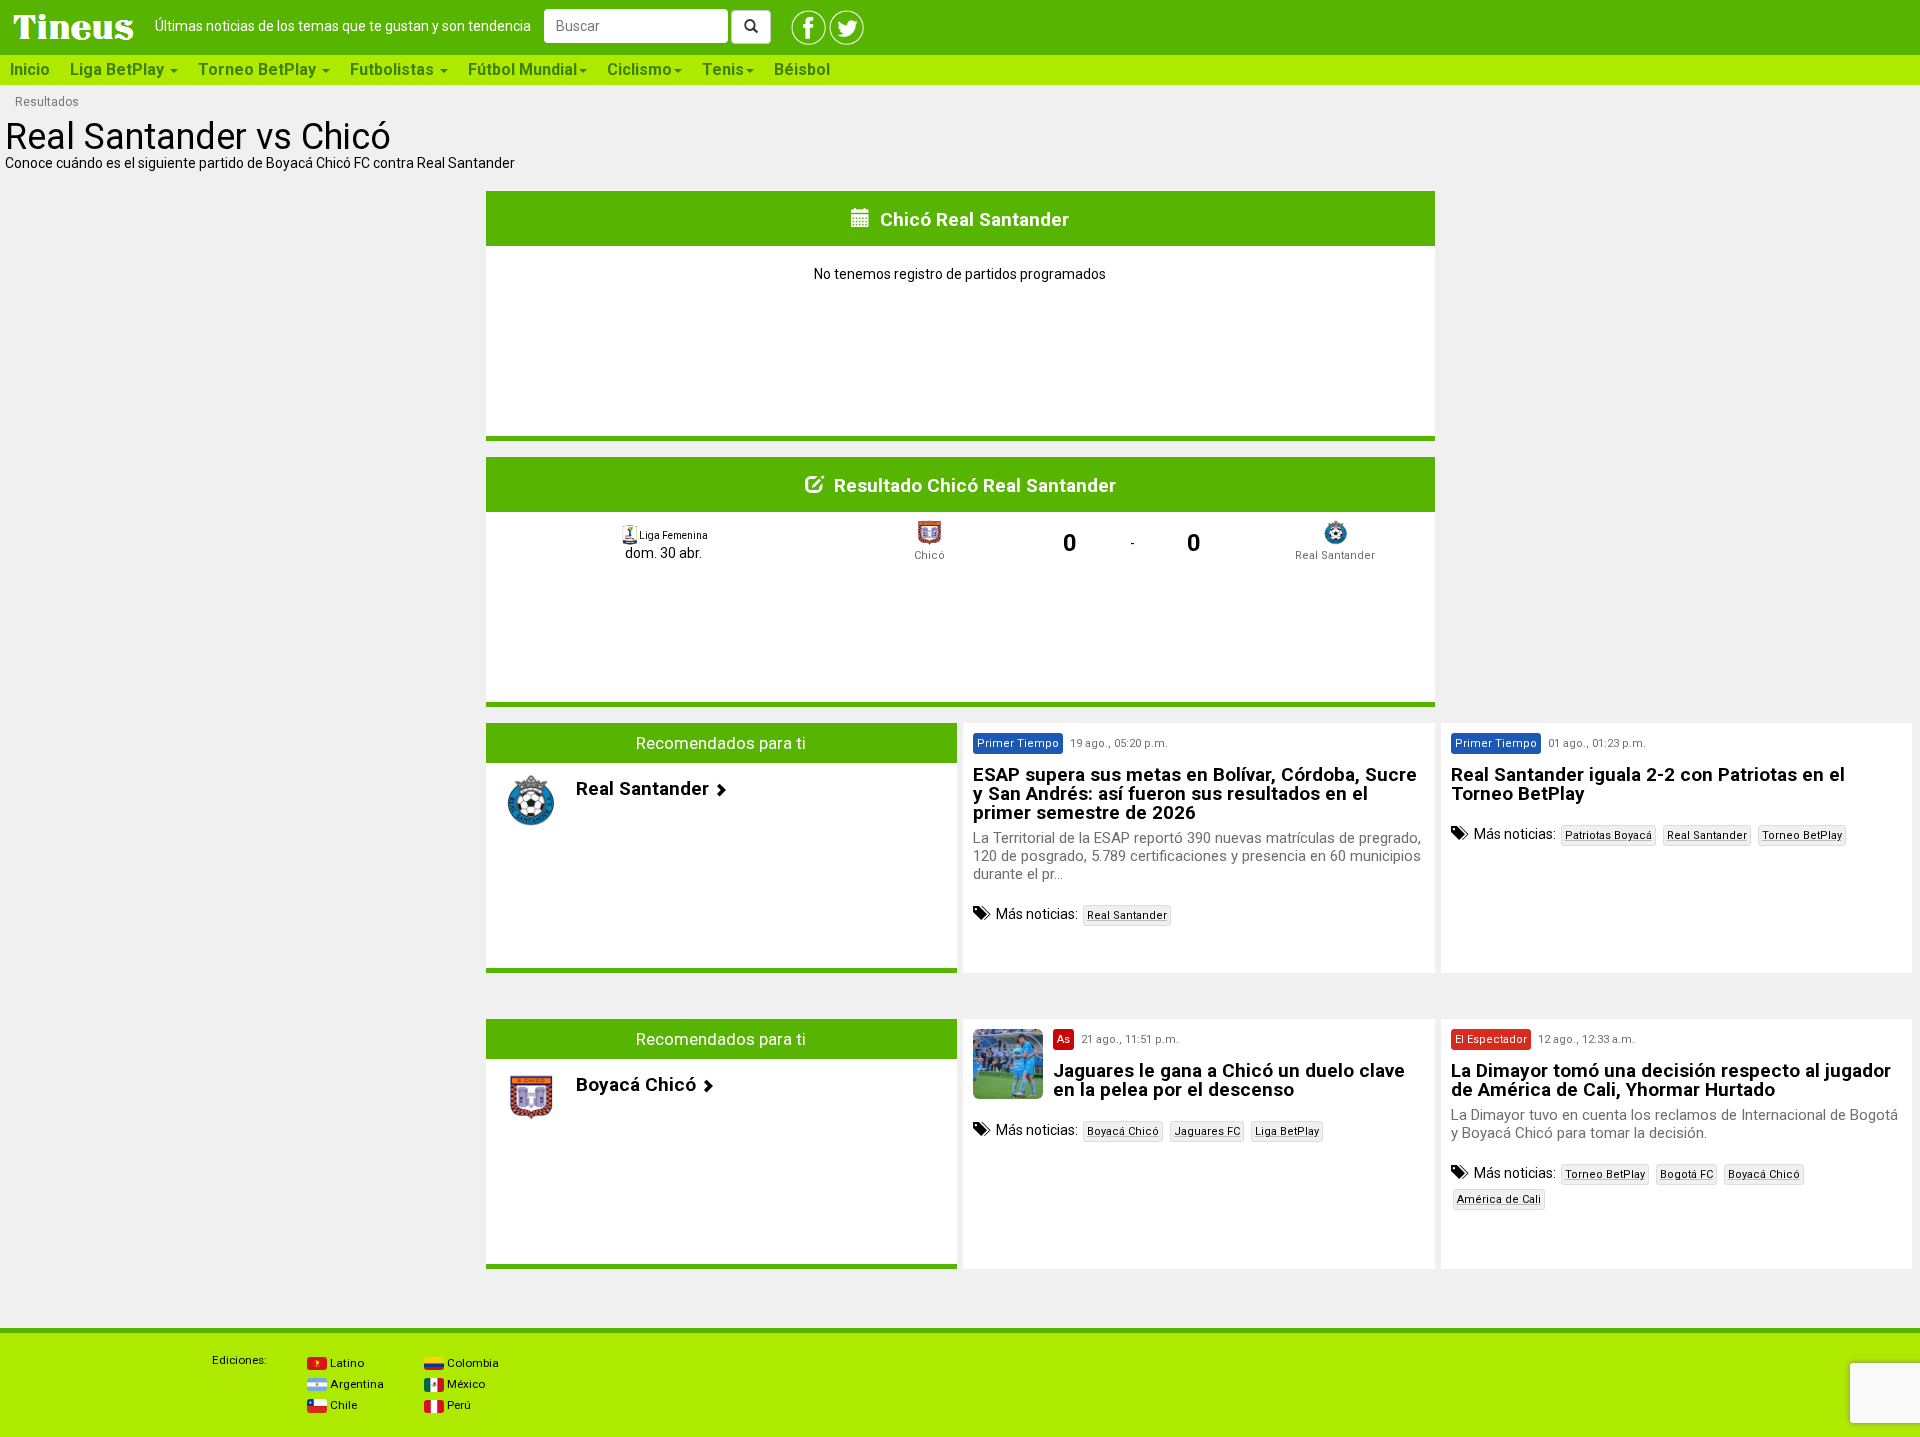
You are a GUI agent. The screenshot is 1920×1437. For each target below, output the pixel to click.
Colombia (471, 1363)
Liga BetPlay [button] (119, 69)
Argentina (355, 1384)
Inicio (30, 69)
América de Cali (1499, 1199)
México (464, 1384)
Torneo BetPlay (1802, 835)
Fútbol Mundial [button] (522, 69)
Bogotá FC (1686, 1174)
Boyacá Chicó (1123, 1131)
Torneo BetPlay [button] (259, 69)
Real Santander (1127, 915)
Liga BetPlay (1287, 1131)
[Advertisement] (244, 848)
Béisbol (802, 69)
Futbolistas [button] (394, 69)
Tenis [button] (723, 69)
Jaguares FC (1207, 1131)
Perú (457, 1405)
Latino (345, 1363)
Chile (342, 1405)
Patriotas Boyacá (1608, 835)
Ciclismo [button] (639, 69)
